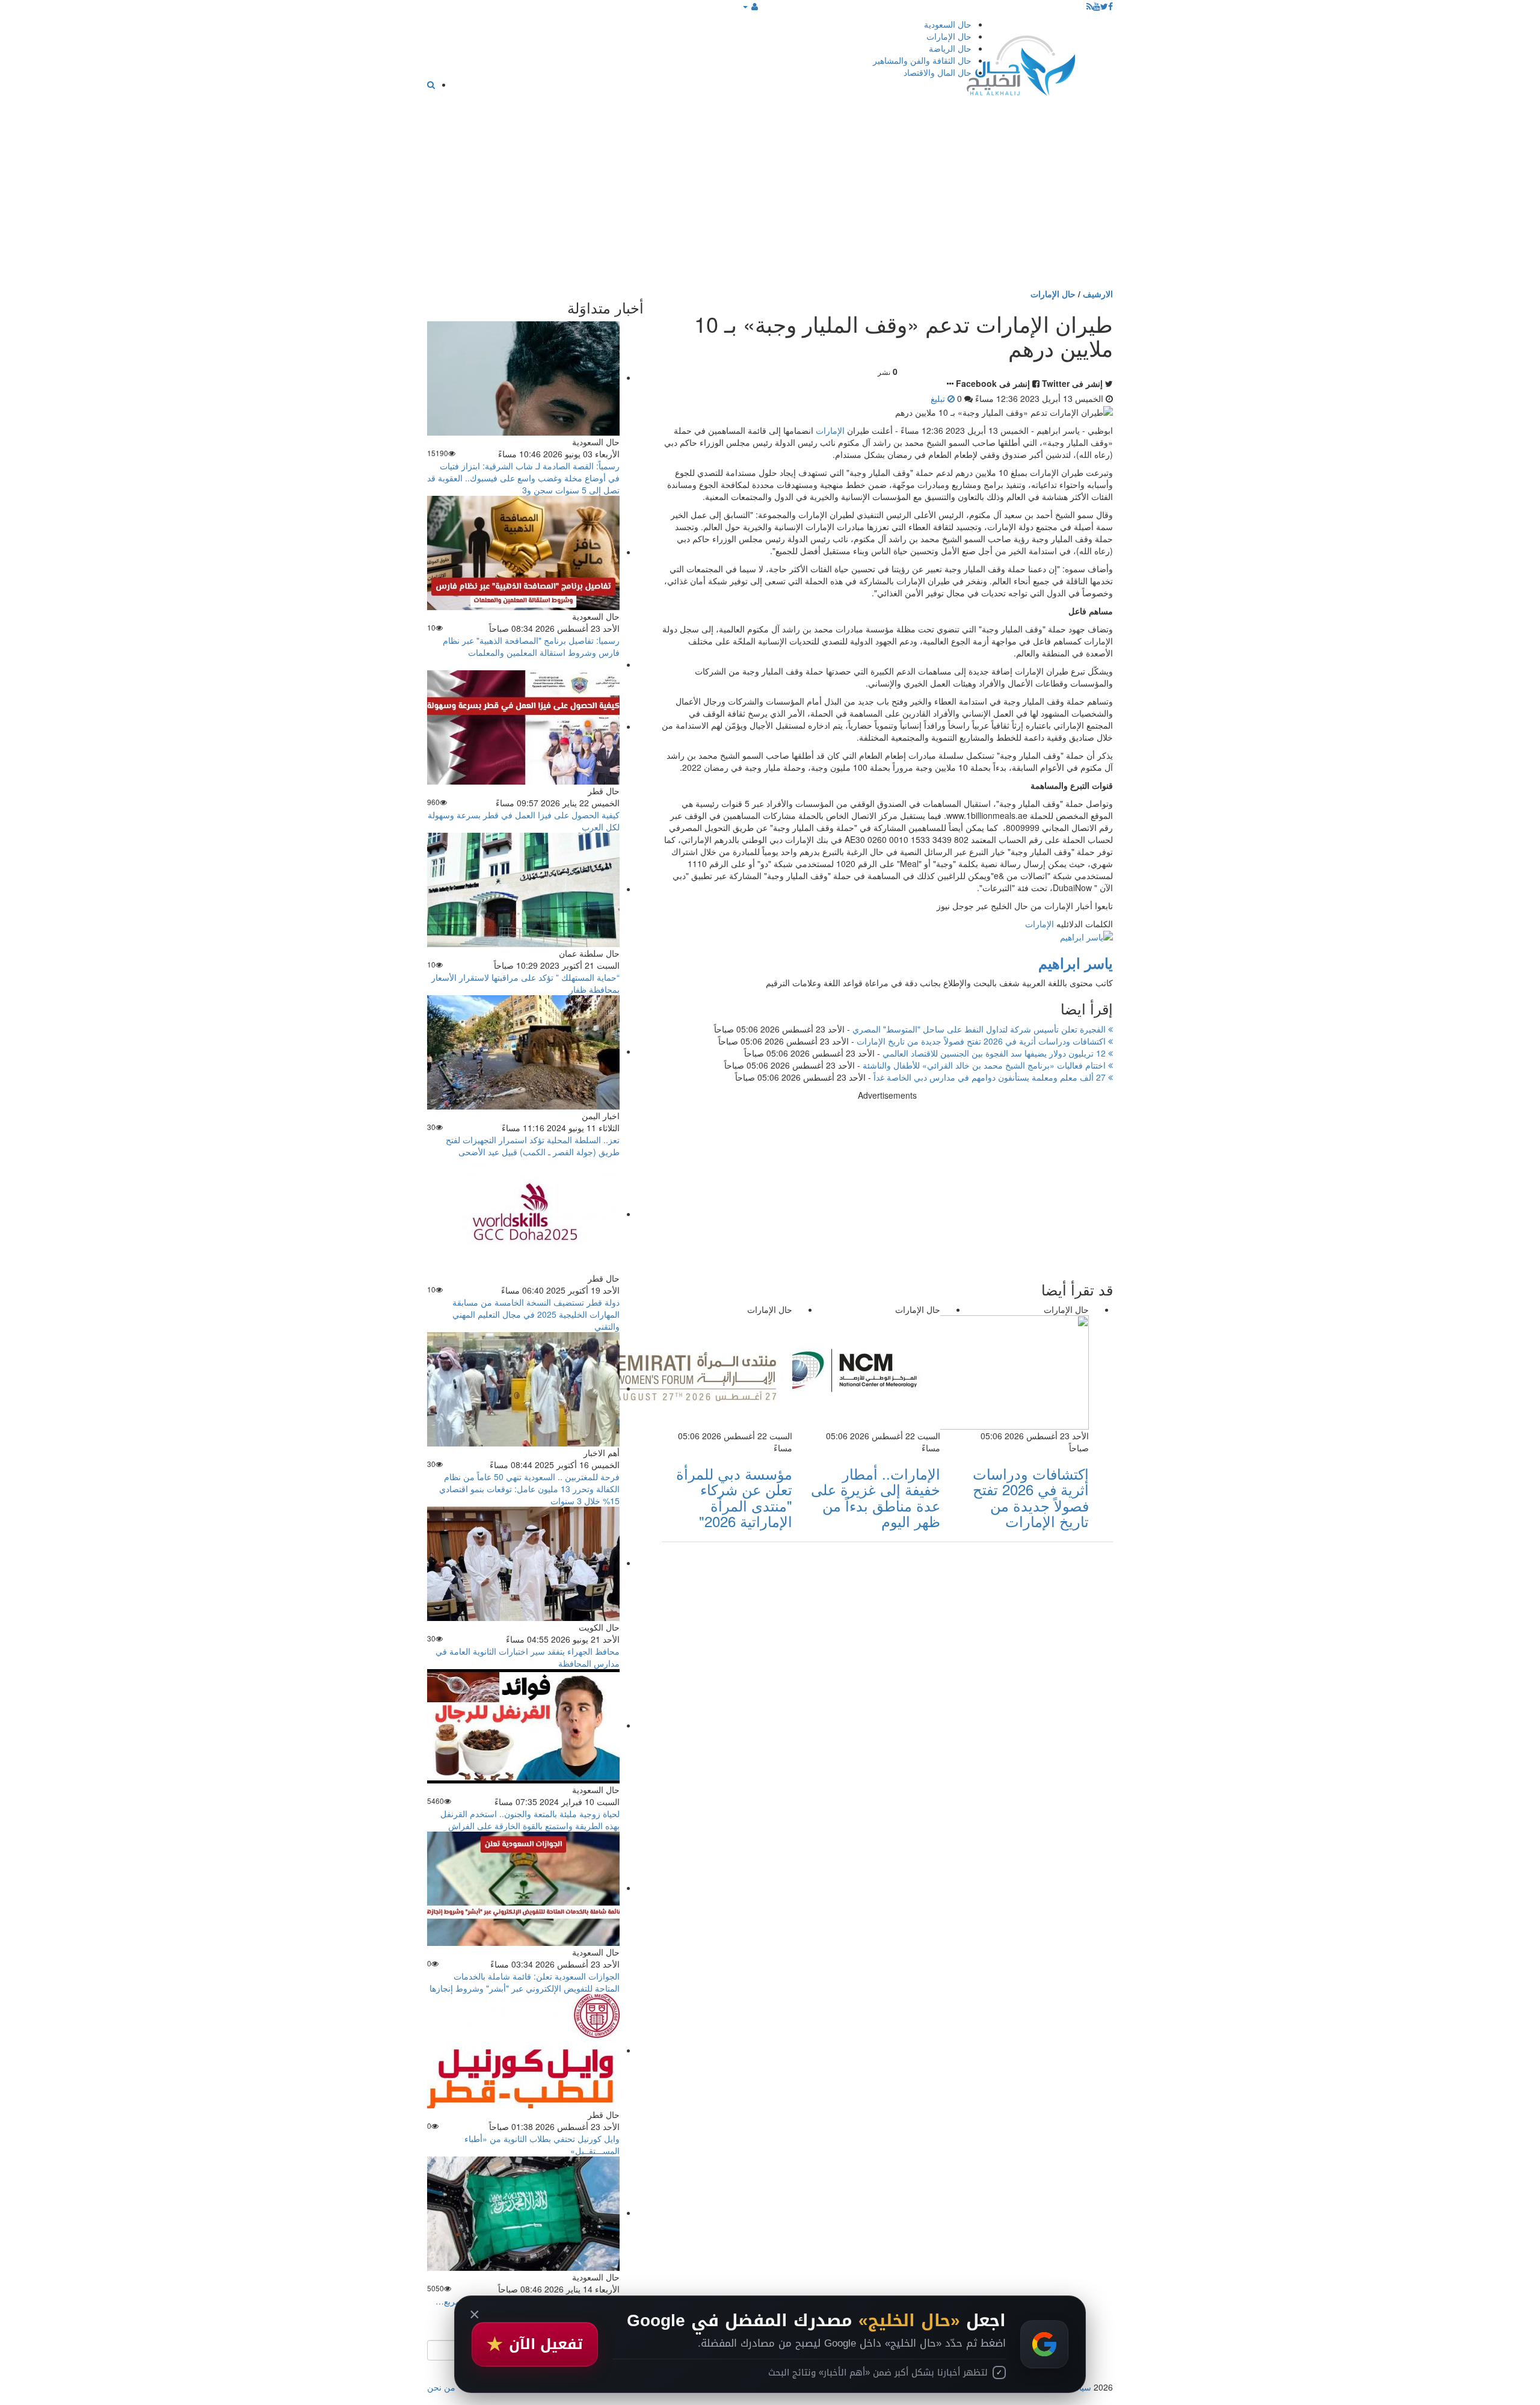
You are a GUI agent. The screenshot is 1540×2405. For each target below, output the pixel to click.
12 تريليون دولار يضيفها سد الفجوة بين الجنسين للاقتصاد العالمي (995, 1053)
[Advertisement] (770, 197)
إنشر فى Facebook (993, 383)
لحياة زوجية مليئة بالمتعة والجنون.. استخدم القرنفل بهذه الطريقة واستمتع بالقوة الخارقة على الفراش (530, 1820)
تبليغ (939, 398)
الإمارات (830, 430)
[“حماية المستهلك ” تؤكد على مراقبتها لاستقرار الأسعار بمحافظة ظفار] (523, 889)
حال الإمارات (949, 36)
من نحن (441, 2387)
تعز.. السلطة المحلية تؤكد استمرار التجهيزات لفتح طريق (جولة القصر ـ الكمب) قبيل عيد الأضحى (533, 1146)
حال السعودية (948, 24)
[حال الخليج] (1021, 63)
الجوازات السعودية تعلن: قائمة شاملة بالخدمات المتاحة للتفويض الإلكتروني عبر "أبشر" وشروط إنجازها (525, 1982)
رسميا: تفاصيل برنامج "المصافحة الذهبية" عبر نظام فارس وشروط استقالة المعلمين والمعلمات (531, 646)
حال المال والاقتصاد (938, 72)
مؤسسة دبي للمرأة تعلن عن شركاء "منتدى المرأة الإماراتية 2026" (734, 1497)
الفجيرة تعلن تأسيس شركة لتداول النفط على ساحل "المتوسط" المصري (980, 1029)
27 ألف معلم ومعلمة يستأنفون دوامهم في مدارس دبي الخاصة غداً (991, 1077)
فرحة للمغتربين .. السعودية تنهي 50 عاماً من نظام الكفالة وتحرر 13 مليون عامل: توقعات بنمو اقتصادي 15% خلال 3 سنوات (529, 1489)
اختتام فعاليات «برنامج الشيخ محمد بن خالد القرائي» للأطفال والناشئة (985, 1065)
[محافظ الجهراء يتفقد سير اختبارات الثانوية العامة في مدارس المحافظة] (523, 1563)
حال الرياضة (950, 48)
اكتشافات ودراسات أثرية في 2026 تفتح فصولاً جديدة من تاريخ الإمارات (982, 1041)
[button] (750, 6)
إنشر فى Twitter (1072, 383)
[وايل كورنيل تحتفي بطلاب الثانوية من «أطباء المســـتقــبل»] (523, 2050)
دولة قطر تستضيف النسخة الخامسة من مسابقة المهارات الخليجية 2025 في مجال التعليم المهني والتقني (536, 1314)
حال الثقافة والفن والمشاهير (922, 60)
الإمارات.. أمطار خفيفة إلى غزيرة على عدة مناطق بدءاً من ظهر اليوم (876, 1497)
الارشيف (1098, 294)
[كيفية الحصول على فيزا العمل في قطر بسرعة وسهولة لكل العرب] (523, 726)
